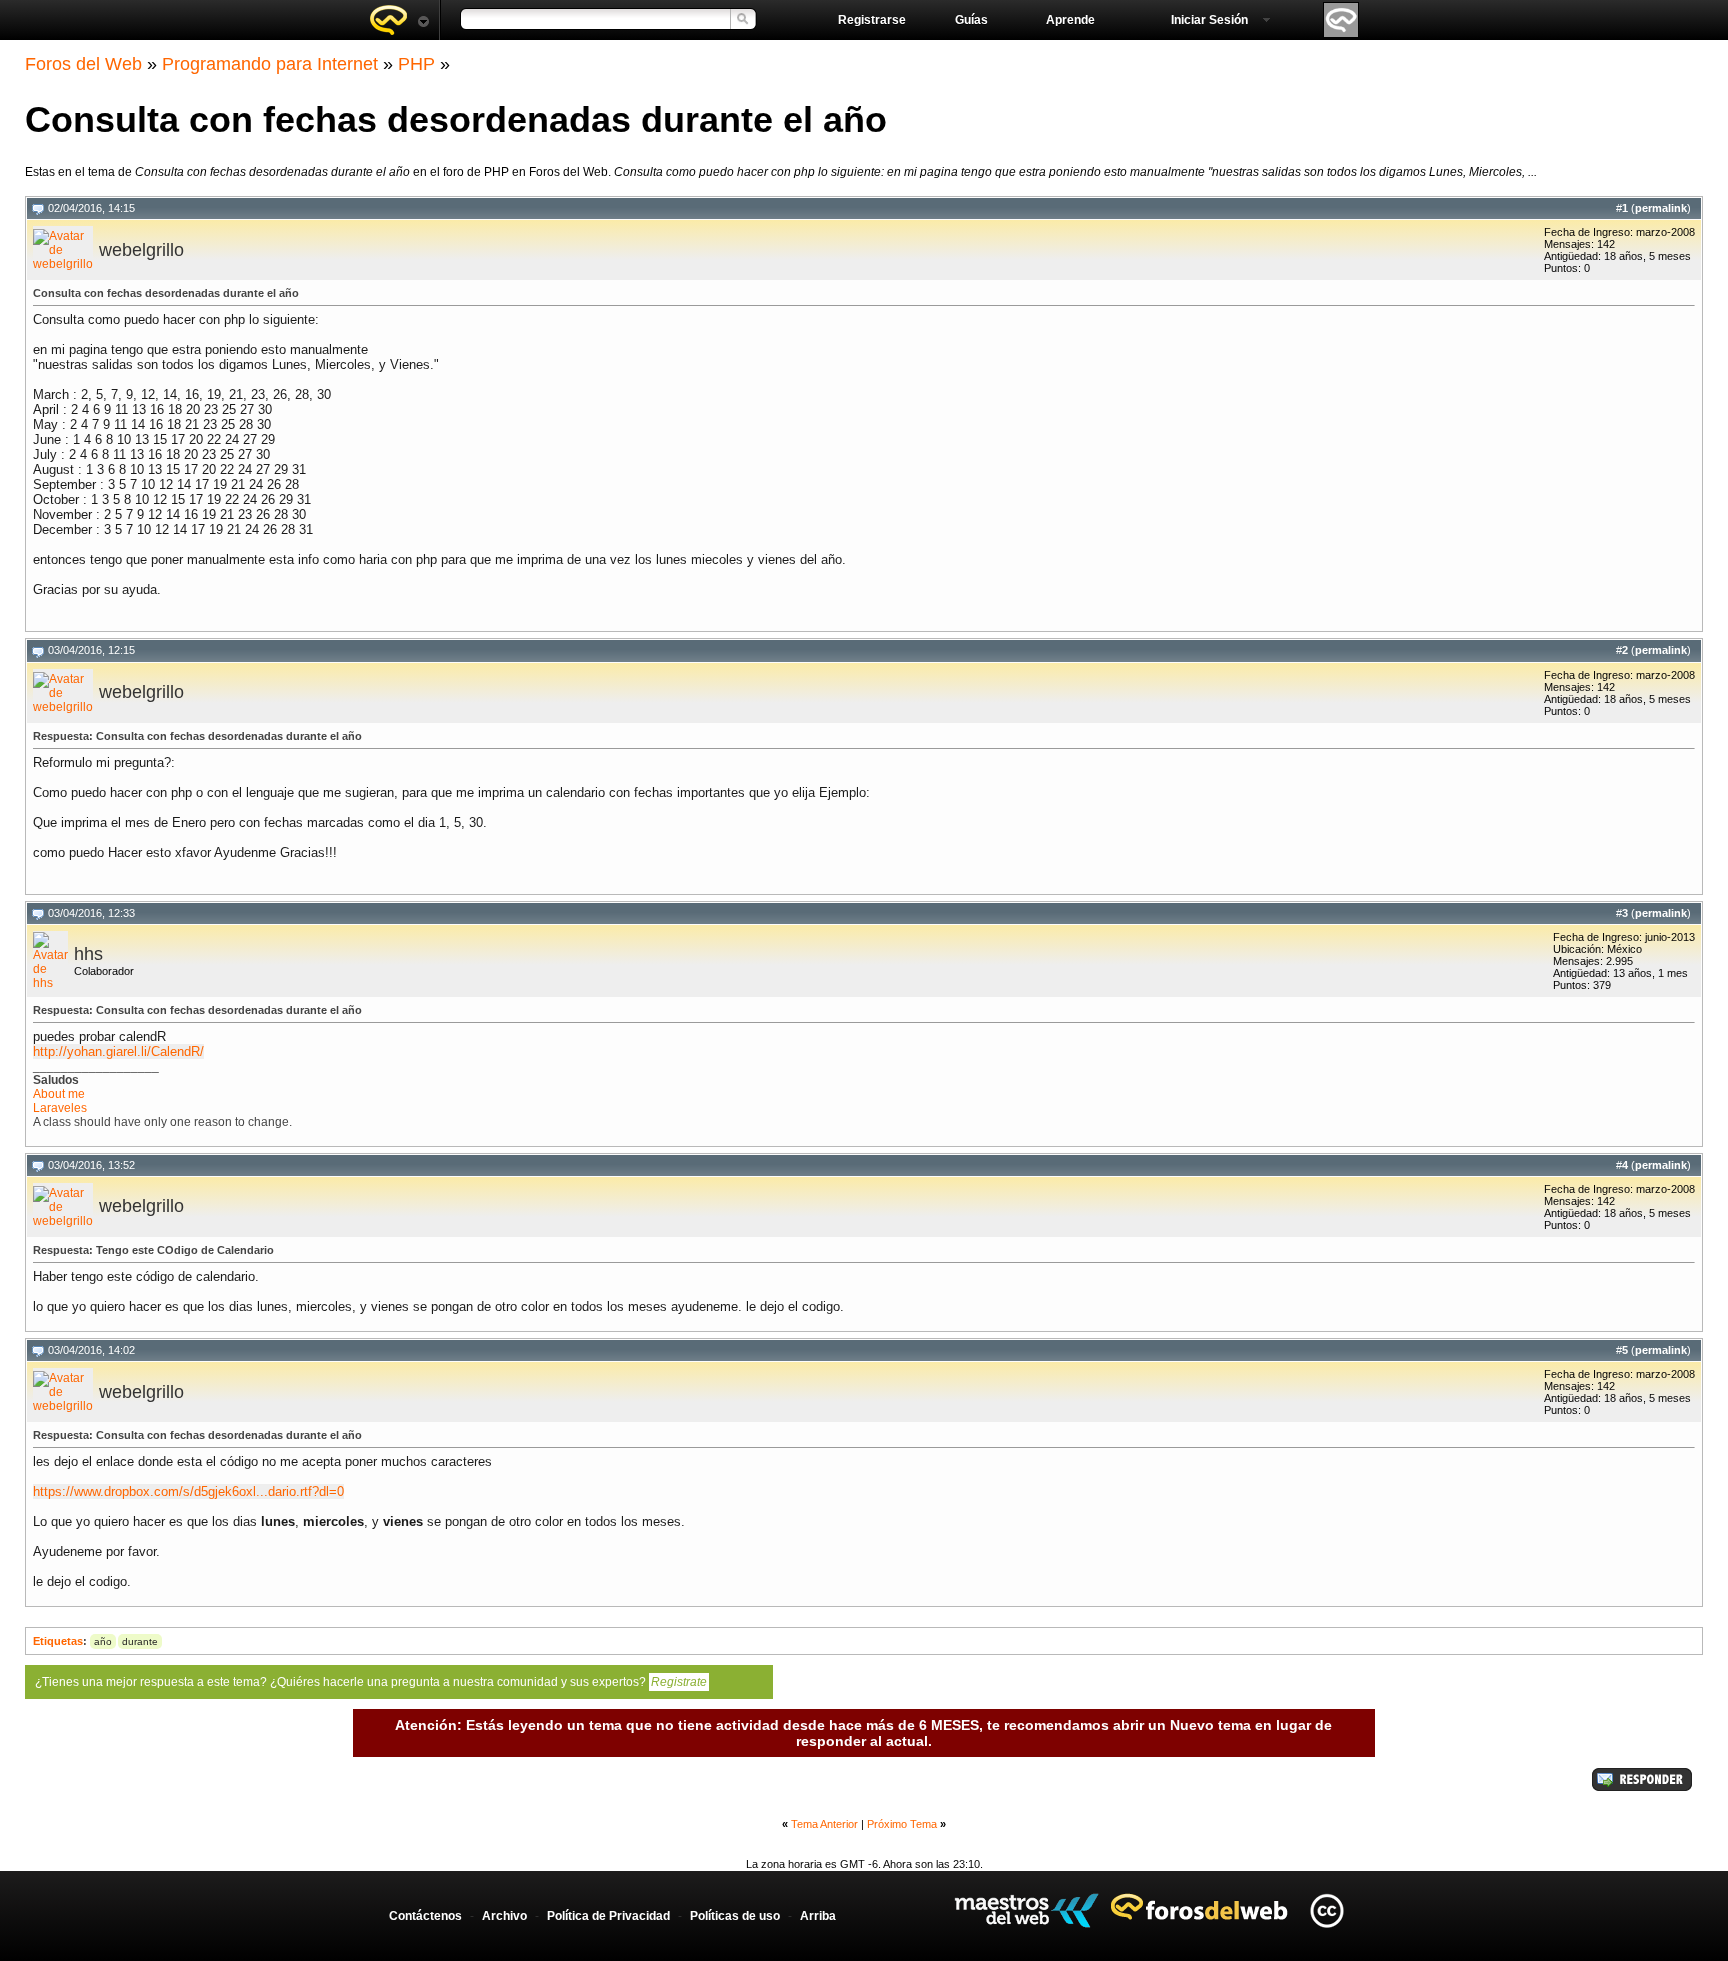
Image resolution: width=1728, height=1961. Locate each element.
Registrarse (872, 20)
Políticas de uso (735, 1916)
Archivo (504, 1916)
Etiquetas (58, 1641)
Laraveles (60, 1108)
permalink (1661, 208)
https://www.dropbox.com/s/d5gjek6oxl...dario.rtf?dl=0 (188, 1491)
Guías (971, 20)
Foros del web (399, 20)
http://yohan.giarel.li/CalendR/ (118, 1051)
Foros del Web (83, 64)
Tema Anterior (824, 1824)
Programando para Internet (270, 64)
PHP (416, 64)
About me (59, 1094)
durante (140, 1641)
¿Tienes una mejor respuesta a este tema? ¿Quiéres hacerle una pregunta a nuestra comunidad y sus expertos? (371, 1682)
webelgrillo (141, 250)
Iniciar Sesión (1209, 20)
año (103, 1641)
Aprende (1070, 20)
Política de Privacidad (608, 1916)
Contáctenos (425, 1916)
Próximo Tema (902, 1824)
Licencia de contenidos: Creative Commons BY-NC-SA (1326, 1910)
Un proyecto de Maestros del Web (1026, 1910)
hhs (88, 954)
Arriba (818, 1916)
